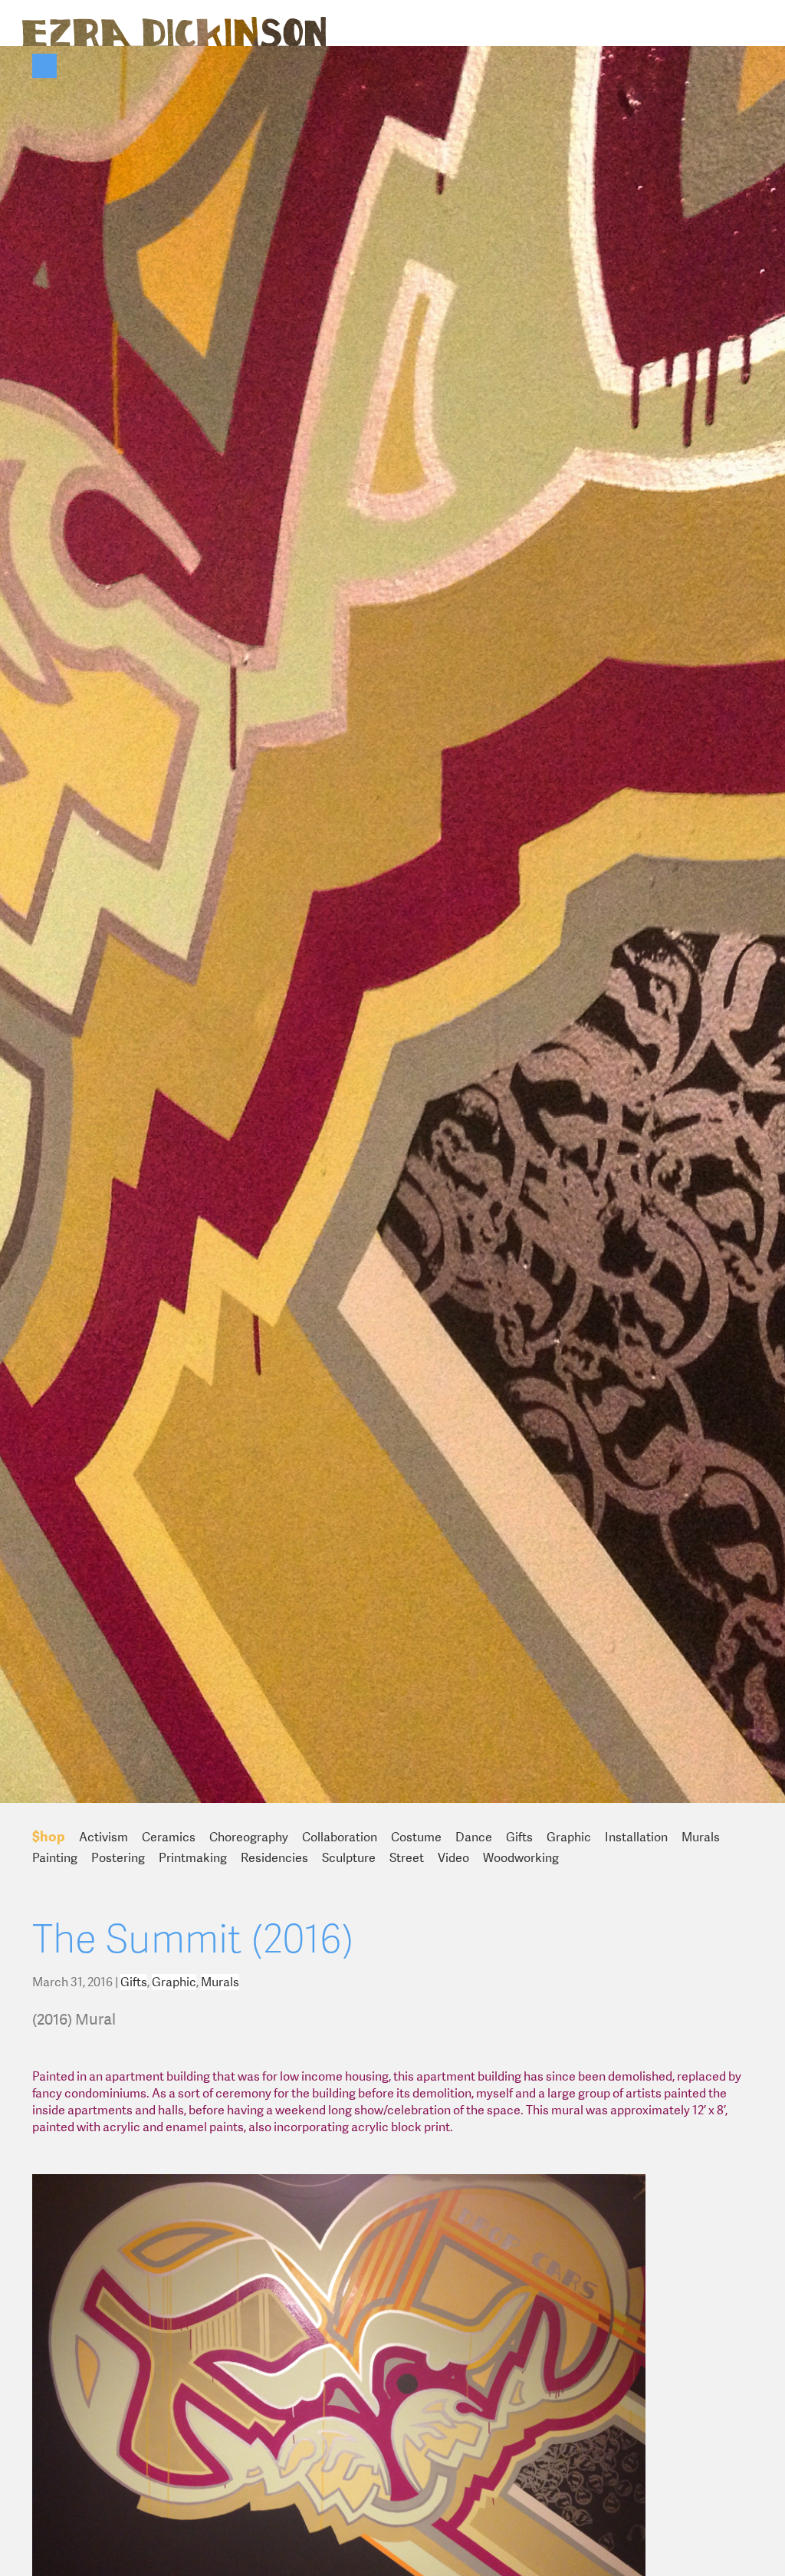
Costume (416, 1837)
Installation (636, 1837)
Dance (474, 1837)
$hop (49, 1836)
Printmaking (193, 1858)
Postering (118, 1858)
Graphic (569, 1837)
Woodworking (521, 1858)
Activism (103, 1837)
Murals (701, 1837)
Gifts (519, 1837)
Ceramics (169, 1837)
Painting (55, 1858)
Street (407, 1858)
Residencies (274, 1858)
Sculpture (349, 1858)
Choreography (249, 1837)
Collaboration (340, 1837)
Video (453, 1858)
